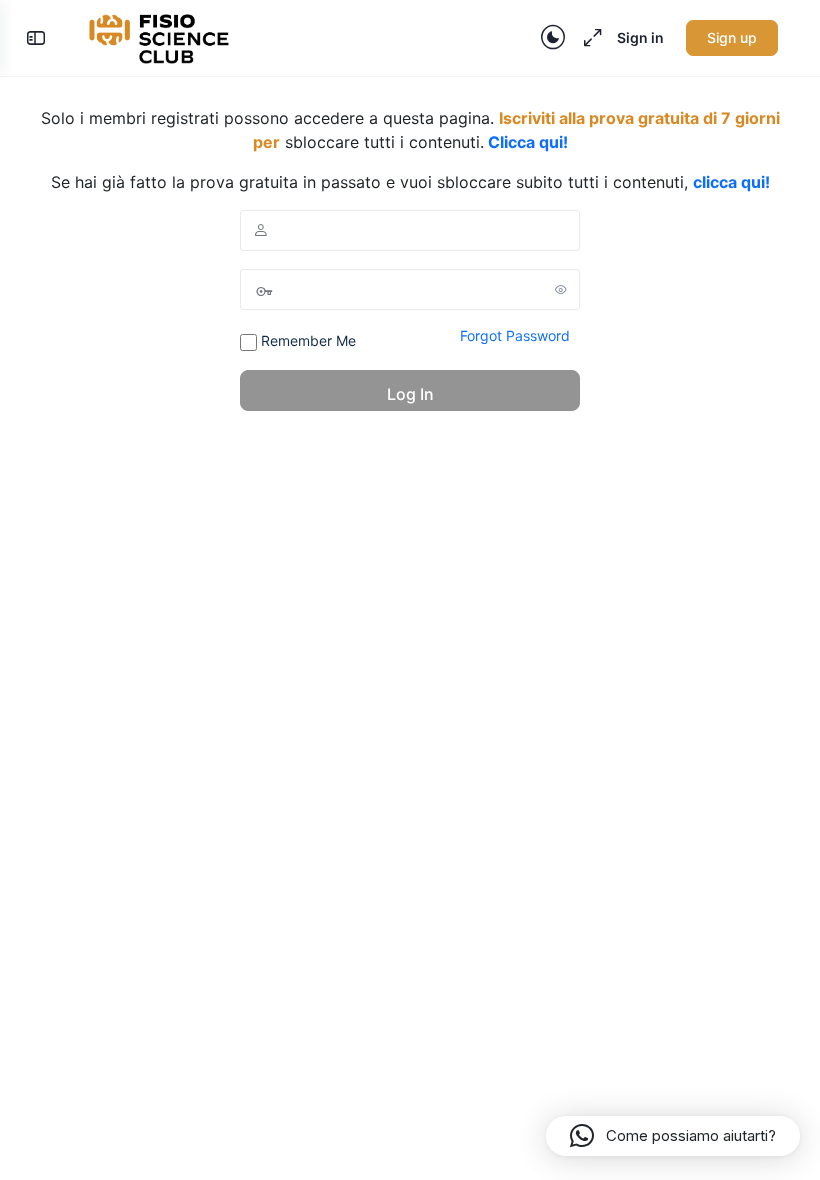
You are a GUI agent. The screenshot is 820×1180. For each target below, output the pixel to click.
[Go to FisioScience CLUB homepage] (161, 36)
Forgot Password (515, 335)
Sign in (640, 37)
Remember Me (306, 340)
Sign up (732, 37)
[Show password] (561, 289)
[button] (673, 1136)
